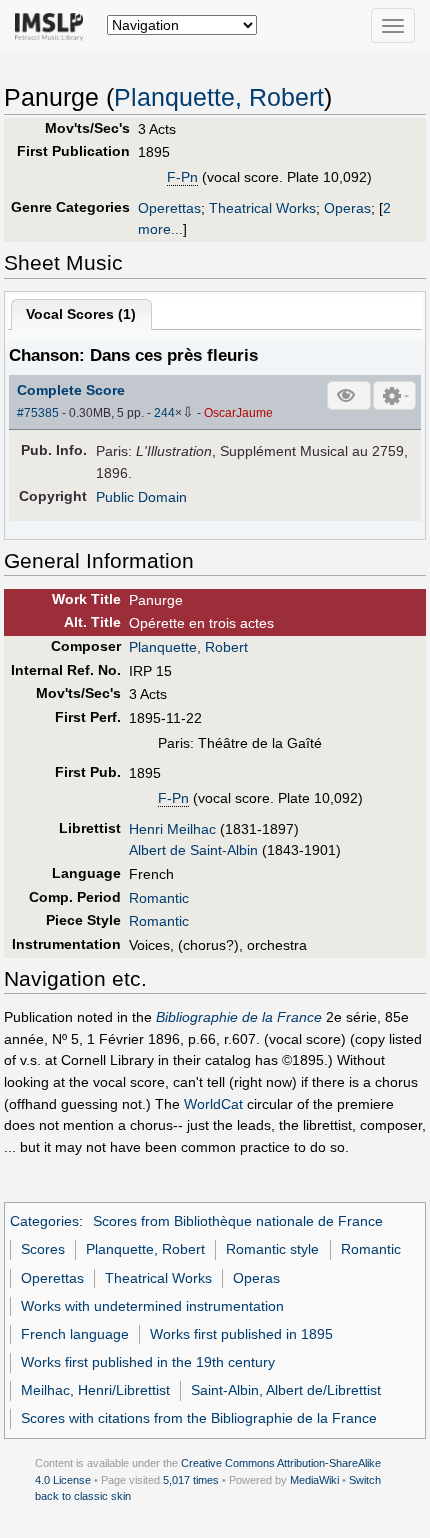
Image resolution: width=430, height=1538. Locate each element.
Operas (347, 208)
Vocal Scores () (81, 314)
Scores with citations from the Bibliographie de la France (199, 1418)
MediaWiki (314, 1480)
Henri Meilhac (172, 829)
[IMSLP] (53, 25)
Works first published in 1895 (241, 1334)
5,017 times (191, 1480)
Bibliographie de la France (239, 1017)
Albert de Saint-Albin (193, 850)
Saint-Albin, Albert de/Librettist (286, 1390)
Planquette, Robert (219, 97)
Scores (43, 1249)
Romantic (159, 898)
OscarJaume (238, 413)
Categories (44, 1221)
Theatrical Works (262, 208)
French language (75, 1334)
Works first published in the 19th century (148, 1362)
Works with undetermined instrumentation (152, 1306)
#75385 (38, 413)
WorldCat (213, 1104)
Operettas (169, 208)
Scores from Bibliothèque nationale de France (238, 1221)
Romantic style (272, 1249)
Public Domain (141, 497)
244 (164, 413)
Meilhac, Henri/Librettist (95, 1390)
